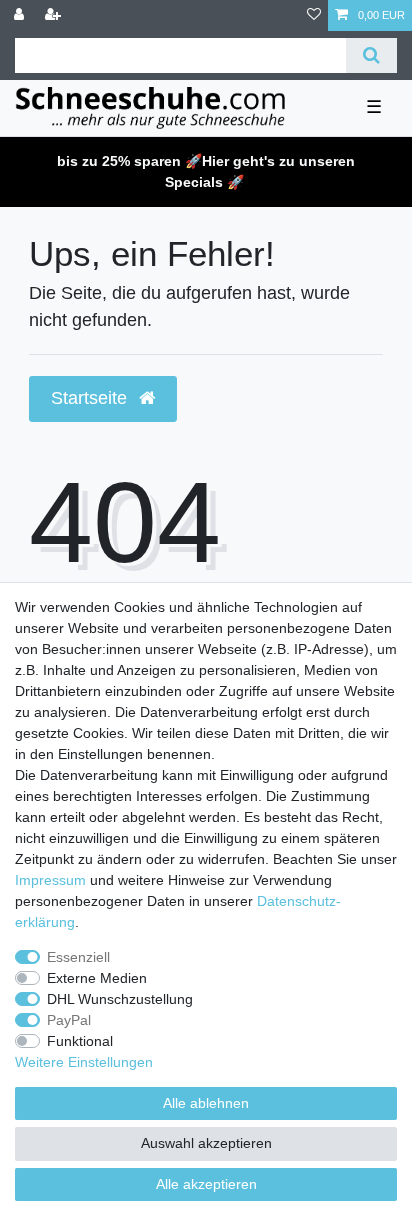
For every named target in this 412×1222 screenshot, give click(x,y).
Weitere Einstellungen (84, 1062)
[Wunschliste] (314, 15)
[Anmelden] (21, 15)
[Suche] (371, 55)
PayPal (69, 1020)
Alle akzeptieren (206, 1184)
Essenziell (78, 957)
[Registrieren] (55, 15)
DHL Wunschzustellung (120, 999)
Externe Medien (97, 978)
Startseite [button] (91, 398)
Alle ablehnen (206, 1103)
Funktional (80, 1041)
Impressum (50, 880)
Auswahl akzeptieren (206, 1143)
